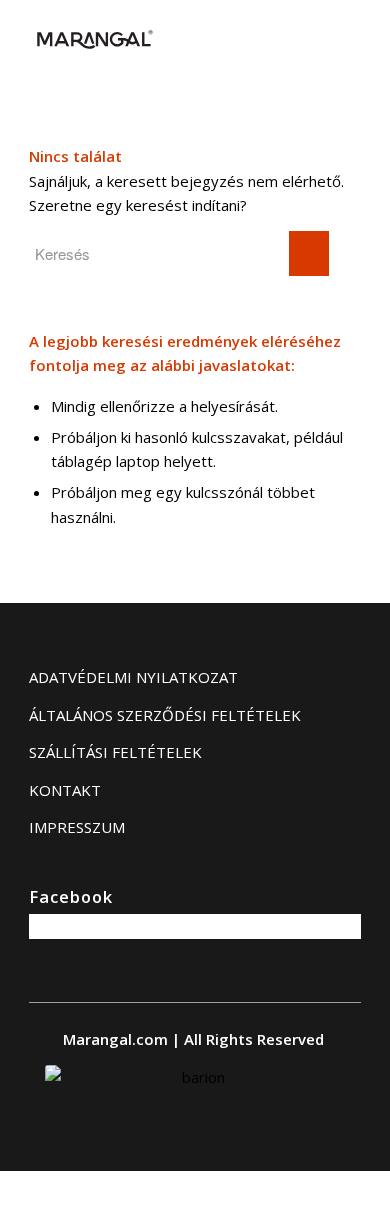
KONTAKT (65, 790)
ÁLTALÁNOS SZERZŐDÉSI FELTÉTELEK (165, 715)
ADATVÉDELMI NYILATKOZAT (133, 677)
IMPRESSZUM (77, 827)
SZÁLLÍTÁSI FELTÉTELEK (115, 752)
